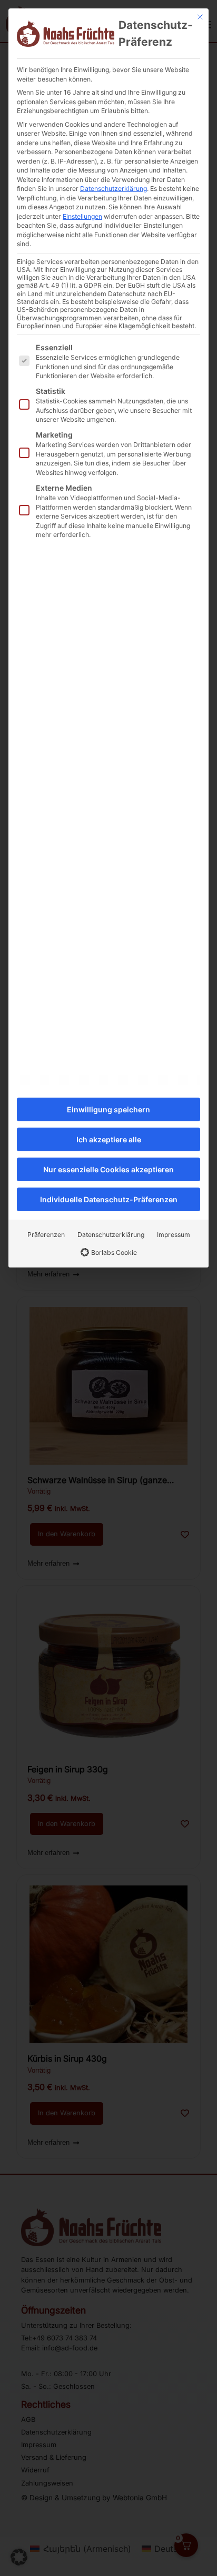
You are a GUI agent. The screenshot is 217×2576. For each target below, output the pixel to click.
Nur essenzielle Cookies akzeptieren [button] (108, 1169)
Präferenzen (46, 1235)
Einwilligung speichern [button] (108, 1109)
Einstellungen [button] (82, 216)
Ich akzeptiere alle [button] (109, 1139)
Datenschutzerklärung (114, 189)
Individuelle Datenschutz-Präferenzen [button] (109, 1199)
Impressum (174, 1235)
